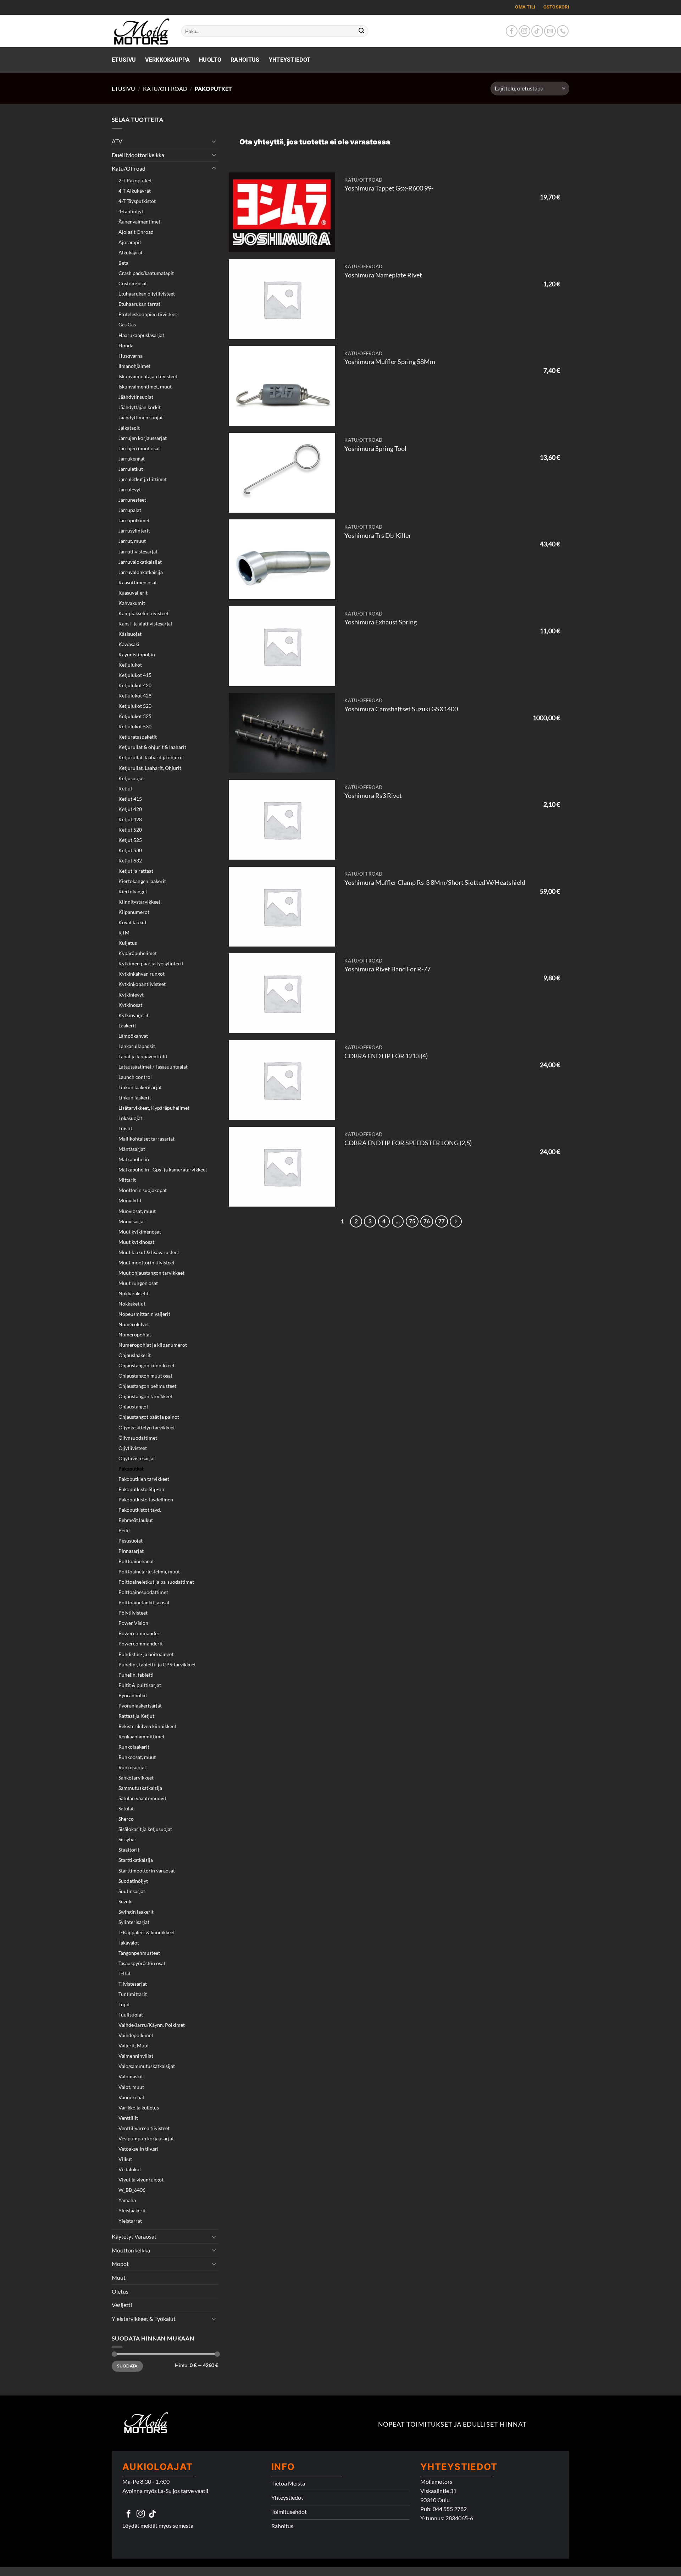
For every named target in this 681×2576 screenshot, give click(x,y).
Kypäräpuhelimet (138, 953)
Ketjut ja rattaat (136, 871)
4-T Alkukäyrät (135, 191)
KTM (124, 933)
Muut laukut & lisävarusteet (149, 1252)
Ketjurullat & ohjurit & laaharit (152, 747)
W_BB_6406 (132, 2190)
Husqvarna (131, 356)
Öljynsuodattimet (138, 1438)
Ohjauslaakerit (135, 1355)
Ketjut (125, 788)
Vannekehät (131, 2097)
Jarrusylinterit (134, 531)
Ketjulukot (130, 665)
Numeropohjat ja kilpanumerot (153, 1345)
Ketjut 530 (130, 850)
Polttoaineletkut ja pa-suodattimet (156, 1582)
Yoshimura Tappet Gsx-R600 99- (389, 188)
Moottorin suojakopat (143, 1190)
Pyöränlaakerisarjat (140, 1706)
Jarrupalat (130, 510)
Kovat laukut (132, 922)
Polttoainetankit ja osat (144, 1602)
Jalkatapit (129, 428)
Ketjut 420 (130, 809)
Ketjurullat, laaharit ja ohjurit (151, 757)
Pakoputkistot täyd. (140, 1510)
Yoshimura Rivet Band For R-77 (387, 969)
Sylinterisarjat (134, 1922)
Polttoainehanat (136, 1561)
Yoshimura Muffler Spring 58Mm (390, 362)
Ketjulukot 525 (135, 716)
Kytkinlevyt (131, 995)
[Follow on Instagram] (524, 31)
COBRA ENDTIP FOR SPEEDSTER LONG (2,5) (408, 1143)
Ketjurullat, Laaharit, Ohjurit (150, 768)
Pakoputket (131, 1469)
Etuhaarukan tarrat (139, 304)
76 (427, 1221)
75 (412, 1221)
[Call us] (563, 31)
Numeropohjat (135, 1334)
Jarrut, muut (132, 541)
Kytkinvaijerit (134, 1015)
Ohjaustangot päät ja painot (149, 1417)
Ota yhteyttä (262, 142)
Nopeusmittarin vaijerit (144, 1314)
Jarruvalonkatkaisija (141, 572)
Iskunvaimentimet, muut (145, 387)
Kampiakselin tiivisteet (143, 613)
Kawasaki (129, 644)
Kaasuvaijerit (133, 593)
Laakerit (127, 1025)
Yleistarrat (130, 2221)
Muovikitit (130, 1200)
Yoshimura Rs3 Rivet (373, 796)
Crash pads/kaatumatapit (146, 273)
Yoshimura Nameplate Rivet (383, 275)
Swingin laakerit (136, 1912)
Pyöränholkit (133, 1695)
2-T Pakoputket (135, 180)
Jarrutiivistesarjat (138, 551)
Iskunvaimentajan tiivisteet (148, 376)
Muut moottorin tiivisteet (146, 1262)
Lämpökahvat (133, 1036)
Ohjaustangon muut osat (145, 1376)
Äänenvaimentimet (139, 222)
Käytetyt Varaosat (134, 2236)
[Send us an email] (550, 31)
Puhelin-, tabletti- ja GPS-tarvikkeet (157, 1664)
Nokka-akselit (134, 1293)
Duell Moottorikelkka (138, 155)
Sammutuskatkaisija (140, 1788)
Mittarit (127, 1180)
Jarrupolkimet (134, 520)
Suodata (127, 2366)
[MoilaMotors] (141, 31)
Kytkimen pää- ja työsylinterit (151, 963)
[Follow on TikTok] (537, 31)
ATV (117, 141)
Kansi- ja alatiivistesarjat (145, 624)
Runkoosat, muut (137, 1757)
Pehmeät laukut (136, 1520)
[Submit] (362, 31)
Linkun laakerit (135, 1097)
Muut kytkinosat (136, 1242)
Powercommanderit (141, 1643)
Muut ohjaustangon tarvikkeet (151, 1273)
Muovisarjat (132, 1221)
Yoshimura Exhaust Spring (381, 622)
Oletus (120, 2291)
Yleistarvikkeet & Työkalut (144, 2319)
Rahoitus (245, 60)
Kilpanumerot (134, 912)
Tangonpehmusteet (139, 1953)
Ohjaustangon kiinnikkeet (146, 1365)
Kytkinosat (130, 1005)
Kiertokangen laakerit (142, 881)
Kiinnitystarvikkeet (139, 902)
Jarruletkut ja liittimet (143, 479)
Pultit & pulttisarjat (140, 1685)
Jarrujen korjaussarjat (143, 438)
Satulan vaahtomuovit (142, 1798)
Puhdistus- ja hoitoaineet (146, 1654)
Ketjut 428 (130, 819)
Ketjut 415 (130, 799)
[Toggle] (214, 141)
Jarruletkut (131, 469)
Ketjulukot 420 (135, 685)
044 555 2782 (450, 2509)
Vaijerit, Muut (134, 2045)
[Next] (456, 1221)
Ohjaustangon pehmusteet (147, 1386)
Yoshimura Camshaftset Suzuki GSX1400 (401, 709)
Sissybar (128, 1839)
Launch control (135, 1077)
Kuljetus (128, 943)
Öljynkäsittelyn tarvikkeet (147, 1427)
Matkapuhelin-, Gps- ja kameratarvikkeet (163, 1170)
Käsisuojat (130, 634)
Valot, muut (131, 2087)
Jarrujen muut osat (139, 448)
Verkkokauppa (167, 60)
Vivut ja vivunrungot (141, 2180)
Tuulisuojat (131, 2015)
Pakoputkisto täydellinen (146, 1499)
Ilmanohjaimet (134, 366)
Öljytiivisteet (133, 1448)
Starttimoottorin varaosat (147, 1871)
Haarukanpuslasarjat (141, 335)
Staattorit (129, 1850)
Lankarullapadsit (137, 1046)
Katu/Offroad (165, 89)
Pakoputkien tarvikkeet (144, 1479)
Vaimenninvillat (136, 2056)
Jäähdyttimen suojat (141, 417)
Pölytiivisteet (133, 1613)
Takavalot (129, 1943)
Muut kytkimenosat (140, 1232)
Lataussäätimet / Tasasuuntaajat (153, 1067)
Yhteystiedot (290, 60)
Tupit (124, 2004)
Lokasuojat (130, 1118)
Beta (123, 263)
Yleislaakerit (132, 2210)
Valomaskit (131, 2076)
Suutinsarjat (132, 1891)
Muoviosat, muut (137, 1211)
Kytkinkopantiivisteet (142, 984)
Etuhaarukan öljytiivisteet (147, 294)
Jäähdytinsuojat (136, 397)
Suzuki (126, 1901)
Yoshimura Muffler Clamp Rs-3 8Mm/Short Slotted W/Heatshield (435, 882)
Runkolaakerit (134, 1747)
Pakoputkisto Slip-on (141, 1489)
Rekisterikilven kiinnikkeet (147, 1726)
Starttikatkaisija (136, 1860)
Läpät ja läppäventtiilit (143, 1056)
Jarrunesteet (132, 500)
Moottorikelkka (131, 2250)
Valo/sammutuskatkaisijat (147, 2066)
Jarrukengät (132, 459)
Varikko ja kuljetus (139, 2108)
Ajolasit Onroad (136, 232)
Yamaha (127, 2200)
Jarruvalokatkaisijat (140, 562)
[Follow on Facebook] (512, 31)
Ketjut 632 (130, 860)
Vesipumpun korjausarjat (146, 2138)
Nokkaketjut (132, 1304)
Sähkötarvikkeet (136, 1778)
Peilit (124, 1530)
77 (442, 1221)
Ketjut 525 (130, 840)
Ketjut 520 (130, 830)
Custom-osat (133, 283)
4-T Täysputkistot (137, 201)
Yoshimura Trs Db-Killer (378, 536)
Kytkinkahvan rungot (142, 974)
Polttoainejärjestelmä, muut (149, 1571)
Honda (126, 345)
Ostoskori (556, 7)
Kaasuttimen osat (138, 582)
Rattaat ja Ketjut (136, 1716)
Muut (119, 2277)
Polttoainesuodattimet (143, 1592)
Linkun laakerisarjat (140, 1087)
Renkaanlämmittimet (142, 1736)
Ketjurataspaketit (138, 737)
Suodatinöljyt (133, 1881)
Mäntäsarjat (132, 1149)
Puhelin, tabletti (136, 1675)
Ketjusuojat (131, 778)
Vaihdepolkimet (136, 2035)
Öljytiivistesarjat (137, 1458)
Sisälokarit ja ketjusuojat (145, 1829)
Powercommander (139, 1633)
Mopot (120, 2264)
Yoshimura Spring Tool (375, 449)
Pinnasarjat (131, 1551)
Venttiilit (128, 2118)
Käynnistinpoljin (137, 654)
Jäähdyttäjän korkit (140, 407)
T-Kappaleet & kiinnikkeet (147, 1932)
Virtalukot (130, 2169)
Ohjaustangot (133, 1406)
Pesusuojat (131, 1541)
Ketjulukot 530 (135, 726)
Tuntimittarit (133, 1994)
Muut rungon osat (138, 1283)
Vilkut (125, 2159)
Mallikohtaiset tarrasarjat (146, 1139)
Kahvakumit (132, 603)
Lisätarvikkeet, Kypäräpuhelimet (154, 1108)
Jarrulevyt (130, 489)
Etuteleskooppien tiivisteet (148, 314)
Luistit (125, 1128)
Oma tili (525, 7)
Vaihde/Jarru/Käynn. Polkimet (152, 2025)
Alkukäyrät (131, 252)
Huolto (210, 60)
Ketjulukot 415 (135, 675)
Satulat (126, 1808)
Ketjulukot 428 (135, 696)
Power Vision (133, 1623)
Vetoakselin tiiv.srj (139, 2149)
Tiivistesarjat (133, 1984)
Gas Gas (127, 324)
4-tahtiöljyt (131, 211)
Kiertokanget (133, 891)
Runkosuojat (132, 1767)
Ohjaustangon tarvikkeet (145, 1396)
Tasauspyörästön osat (142, 1963)
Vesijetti (122, 2305)
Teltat (124, 1973)
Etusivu (124, 60)
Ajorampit (130, 242)
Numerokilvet (134, 1324)
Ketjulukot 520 (135, 706)
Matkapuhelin (134, 1159)
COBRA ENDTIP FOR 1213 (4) (386, 1056)
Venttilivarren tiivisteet (144, 2128)
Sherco (126, 1819)
